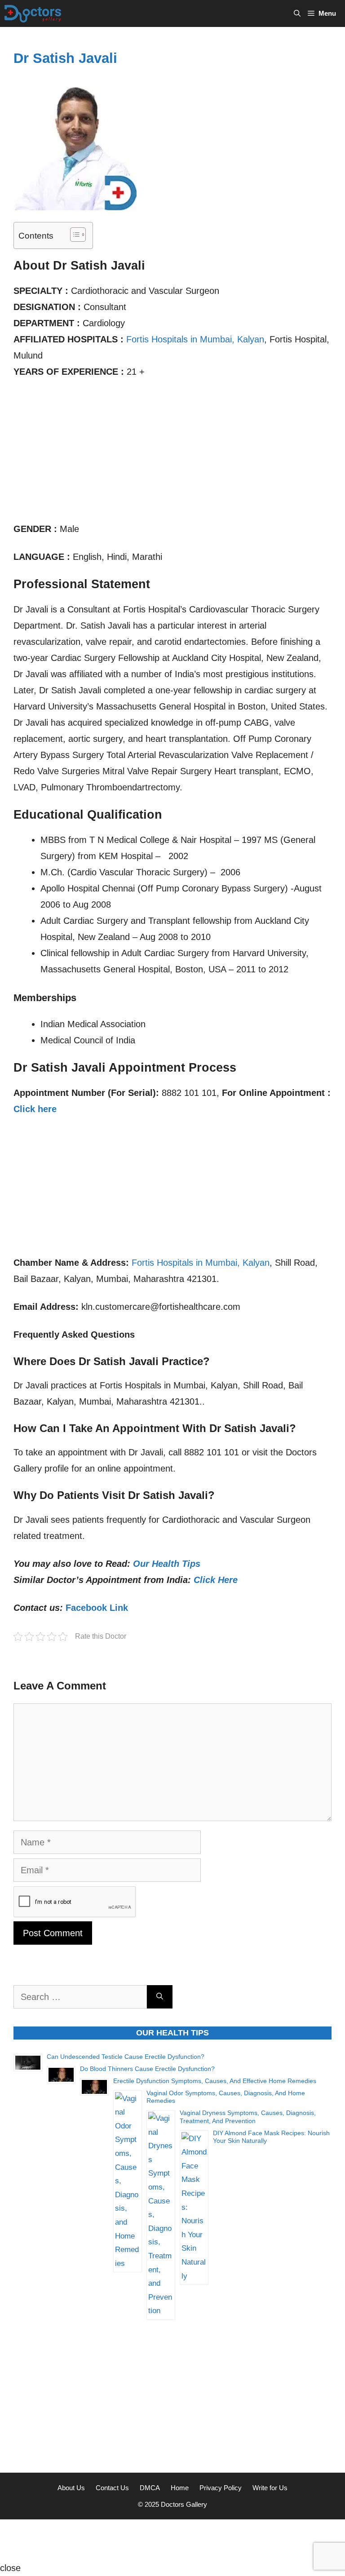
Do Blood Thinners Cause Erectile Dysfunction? (147, 2069)
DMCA (150, 2488)
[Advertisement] (172, 454)
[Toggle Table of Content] (73, 235)
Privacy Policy (221, 2488)
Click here (35, 1109)
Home (180, 2488)
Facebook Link (97, 1608)
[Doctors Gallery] (33, 13)
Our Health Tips (167, 1564)
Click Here (216, 1580)
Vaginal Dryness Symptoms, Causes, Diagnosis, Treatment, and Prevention (248, 2117)
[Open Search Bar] (297, 13)
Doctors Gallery (183, 2504)
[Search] (160, 1997)
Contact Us (112, 2488)
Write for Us (270, 2488)
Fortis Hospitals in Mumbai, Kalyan (195, 339)
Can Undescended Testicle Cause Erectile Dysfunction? (126, 2057)
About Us (71, 2488)
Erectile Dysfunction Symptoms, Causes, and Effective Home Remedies (215, 2081)
